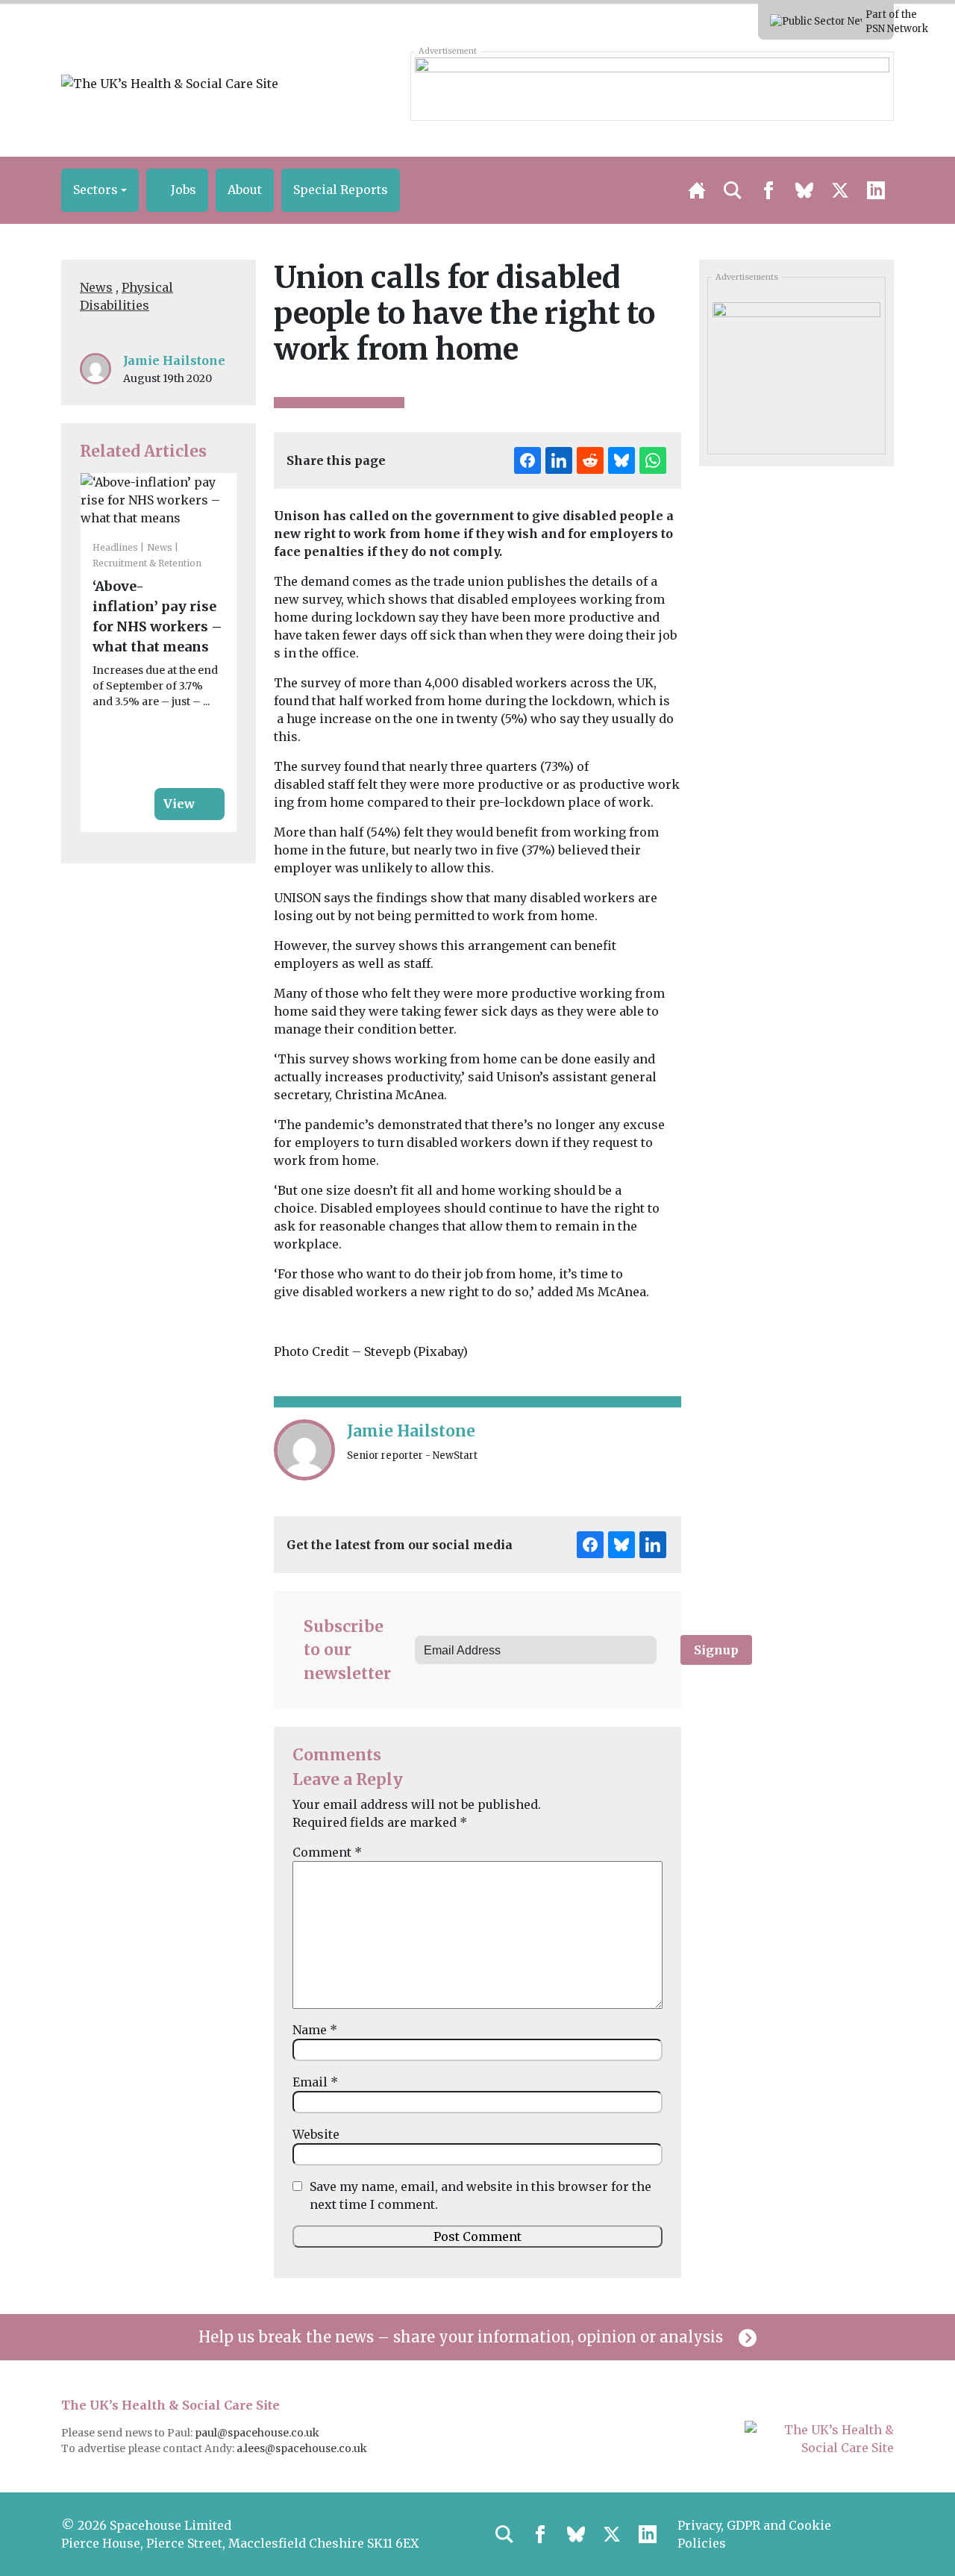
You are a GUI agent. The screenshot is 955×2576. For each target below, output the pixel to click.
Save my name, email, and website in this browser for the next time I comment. (480, 2195)
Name (315, 2030)
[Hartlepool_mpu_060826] (796, 371)
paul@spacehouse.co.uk (258, 2433)
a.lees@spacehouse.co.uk (303, 2448)
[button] (100, 190)
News (96, 287)
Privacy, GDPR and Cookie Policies (754, 2534)
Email (315, 2082)
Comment (327, 1852)
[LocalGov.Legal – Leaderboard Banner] (652, 86)
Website (316, 2134)
